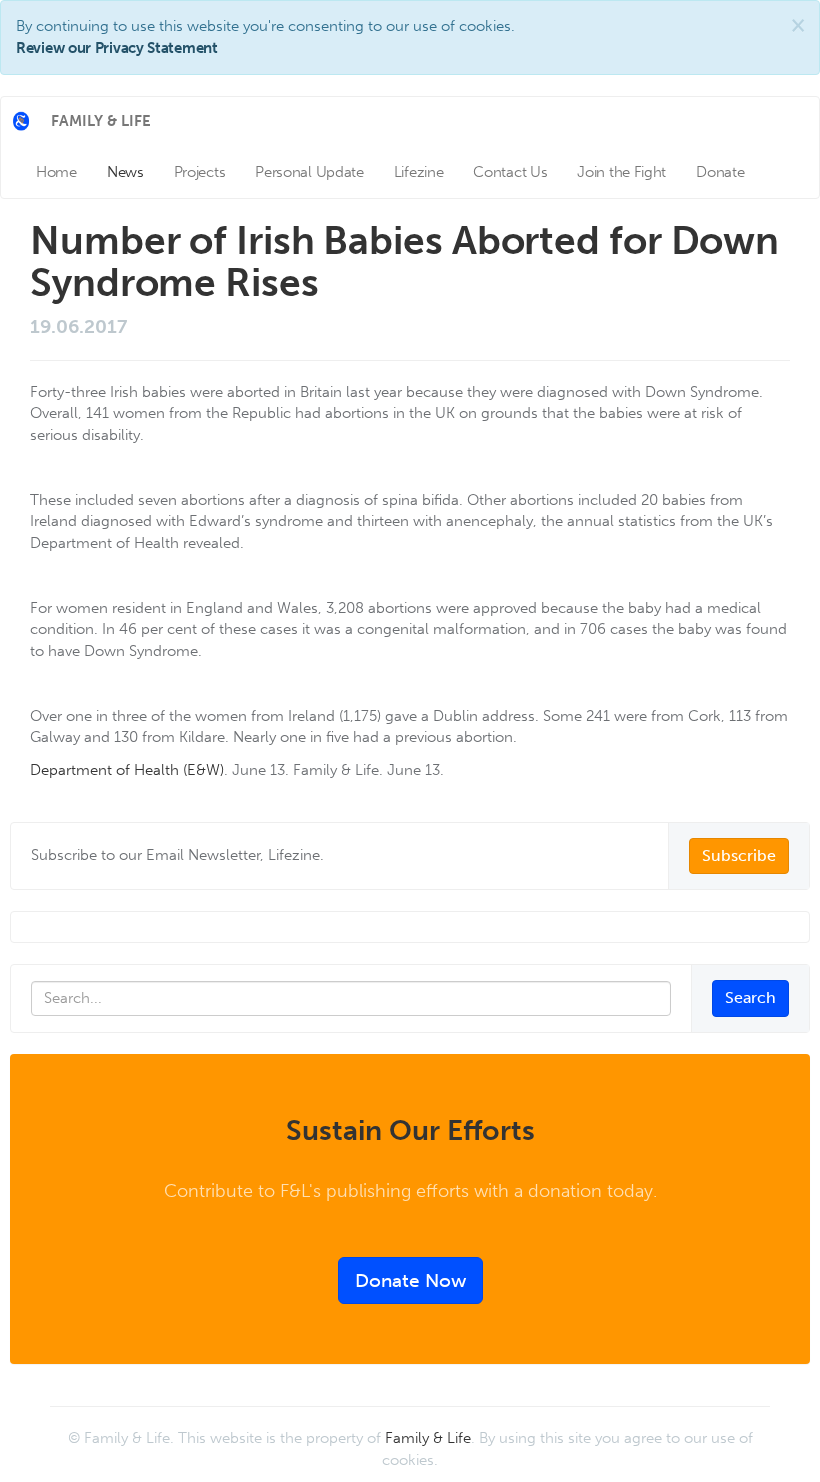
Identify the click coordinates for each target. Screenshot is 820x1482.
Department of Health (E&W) (127, 770)
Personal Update (309, 172)
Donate (720, 172)
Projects (200, 172)
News (125, 172)
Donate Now (410, 1280)
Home (56, 172)
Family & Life (428, 1438)
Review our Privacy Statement (117, 48)
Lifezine (419, 172)
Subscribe (739, 855)
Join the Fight (621, 172)
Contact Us (510, 172)
